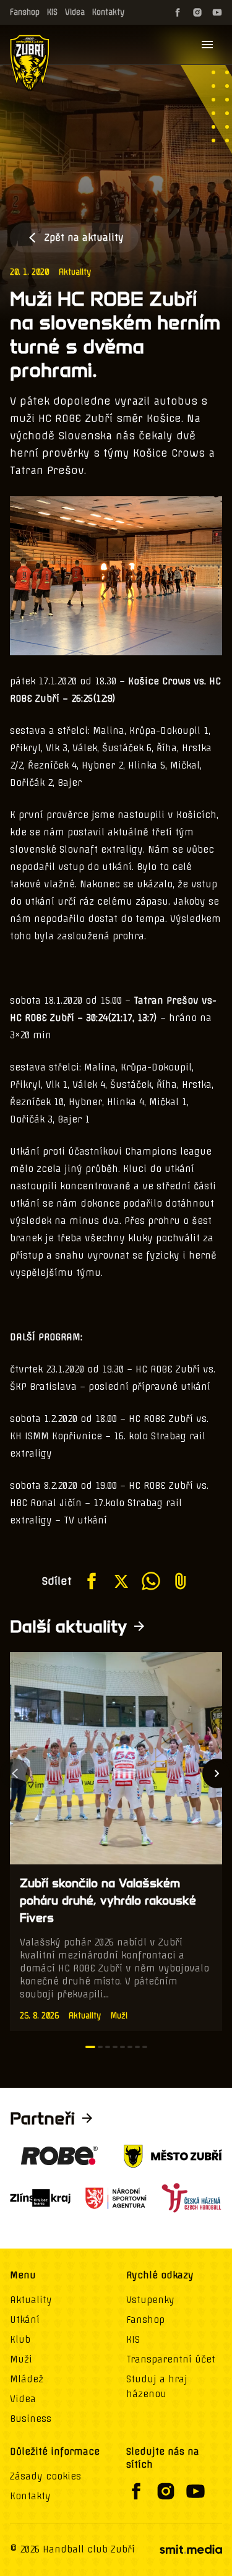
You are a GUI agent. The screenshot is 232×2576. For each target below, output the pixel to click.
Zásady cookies (45, 2476)
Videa (75, 12)
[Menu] (207, 45)
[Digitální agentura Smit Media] (191, 2549)
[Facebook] (178, 12)
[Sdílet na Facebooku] (92, 1581)
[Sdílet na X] (121, 1581)
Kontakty (108, 12)
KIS (52, 12)
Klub (20, 2340)
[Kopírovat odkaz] (181, 1581)
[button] (90, 2047)
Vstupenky (150, 2300)
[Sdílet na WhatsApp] (151, 1581)
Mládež (27, 2379)
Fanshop (25, 12)
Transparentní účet (171, 2359)
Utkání (25, 2320)
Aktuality (75, 272)
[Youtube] (217, 12)
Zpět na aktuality (84, 238)
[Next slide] (217, 1773)
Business (31, 2419)
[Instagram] (197, 12)
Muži (21, 2359)
